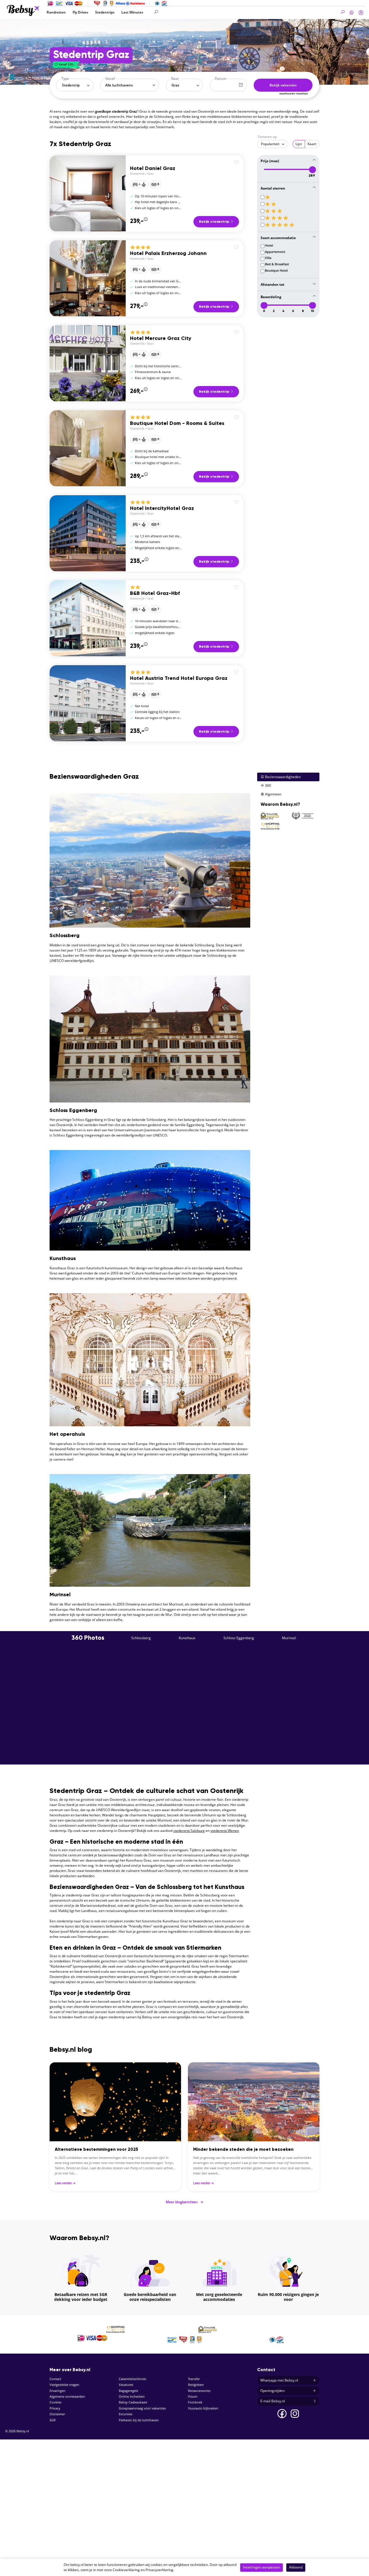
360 (268, 785)
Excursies (126, 2414)
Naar (175, 79)
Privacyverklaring (159, 2570)
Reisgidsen (196, 2385)
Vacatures (126, 2385)
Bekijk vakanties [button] (283, 85)
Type (65, 79)
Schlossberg (141, 1638)
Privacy (55, 2408)
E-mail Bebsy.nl (273, 2401)
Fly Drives (80, 12)
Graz (150, 174)
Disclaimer (57, 2414)
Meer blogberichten (184, 2202)
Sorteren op (267, 137)
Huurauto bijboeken (203, 2408)
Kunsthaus (187, 1638)
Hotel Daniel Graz (153, 169)
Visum (193, 2396)
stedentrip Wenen (225, 1831)
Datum (221, 79)
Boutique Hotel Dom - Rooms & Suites (177, 423)
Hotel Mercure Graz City (161, 338)
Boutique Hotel (276, 271)
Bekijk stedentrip (214, 222)
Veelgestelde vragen (64, 2385)
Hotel (269, 245)
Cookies (55, 2402)
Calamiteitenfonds (132, 2379)
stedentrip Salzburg (189, 1831)
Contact (55, 2379)
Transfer (194, 2379)
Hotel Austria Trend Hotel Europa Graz (179, 678)
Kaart (312, 144)
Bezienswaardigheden (282, 777)
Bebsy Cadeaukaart (133, 2402)
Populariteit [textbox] (270, 144)
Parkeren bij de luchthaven (139, 2420)
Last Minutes (132, 12)
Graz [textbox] (175, 85)
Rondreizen (56, 12)
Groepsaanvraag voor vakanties (142, 2408)
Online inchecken (132, 2396)
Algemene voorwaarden (67, 2396)
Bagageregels (128, 2391)
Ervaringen (58, 2391)
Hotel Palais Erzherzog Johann (168, 254)
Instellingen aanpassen (261, 2567)
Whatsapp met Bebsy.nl (279, 2380)
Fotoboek (195, 2402)
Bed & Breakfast (277, 264)
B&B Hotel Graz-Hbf (155, 593)
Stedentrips (105, 12)
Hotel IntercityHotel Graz (162, 508)
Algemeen (273, 794)
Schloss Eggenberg (239, 1638)
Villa (268, 258)
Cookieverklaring (126, 2570)
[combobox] (75, 85)
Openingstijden (272, 2391)
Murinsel (289, 1638)
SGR (53, 2420)
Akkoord (296, 2567)
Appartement (275, 252)
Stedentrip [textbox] (71, 85)
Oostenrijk (137, 174)
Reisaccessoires (199, 2391)
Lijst (299, 144)
